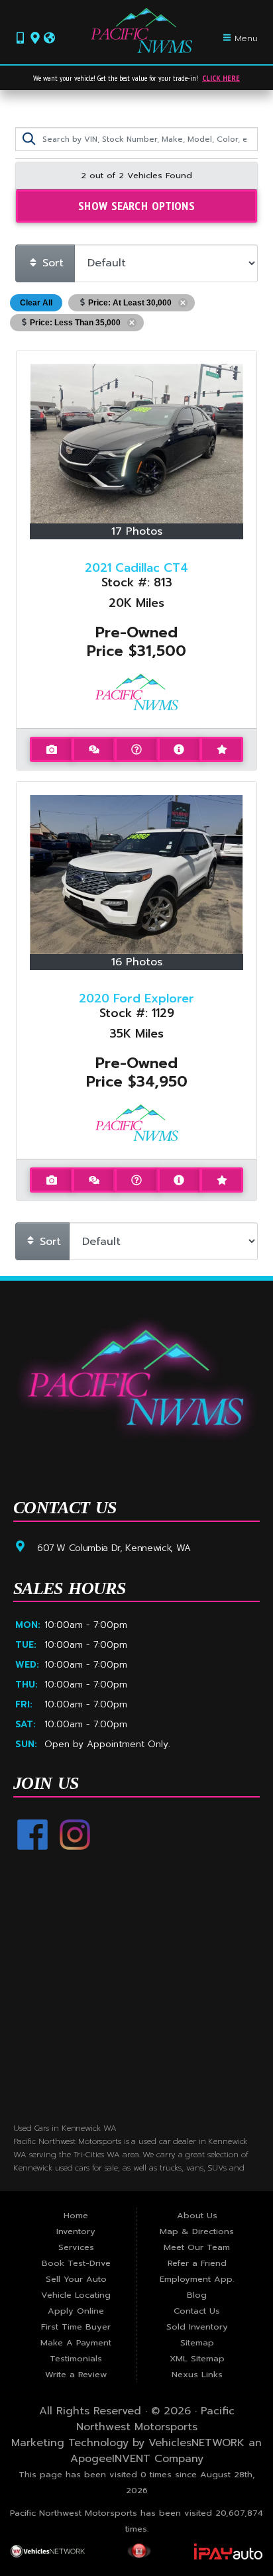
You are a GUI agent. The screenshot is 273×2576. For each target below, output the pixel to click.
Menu (245, 38)
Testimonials (76, 2358)
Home (76, 2215)
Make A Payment (76, 2342)
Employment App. (197, 2279)
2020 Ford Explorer (136, 998)
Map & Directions (197, 2231)
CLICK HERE (221, 78)
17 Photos (137, 531)
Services (76, 2247)
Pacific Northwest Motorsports (155, 2419)
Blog (197, 2295)
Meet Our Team (197, 2247)
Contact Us (197, 2311)
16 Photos (137, 962)
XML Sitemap (197, 2358)
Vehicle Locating (76, 2295)
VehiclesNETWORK (196, 2443)
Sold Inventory (197, 2327)
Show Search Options (136, 205)
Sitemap (197, 2342)
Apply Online (76, 2311)
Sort (51, 263)
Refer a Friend (197, 2263)
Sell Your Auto (76, 2279)
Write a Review (76, 2374)
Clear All (36, 303)
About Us (197, 2215)
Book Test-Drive (76, 2263)
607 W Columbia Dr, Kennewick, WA (114, 1547)
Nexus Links (197, 2374)
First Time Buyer (76, 2327)
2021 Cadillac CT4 (136, 568)
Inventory (76, 2231)
